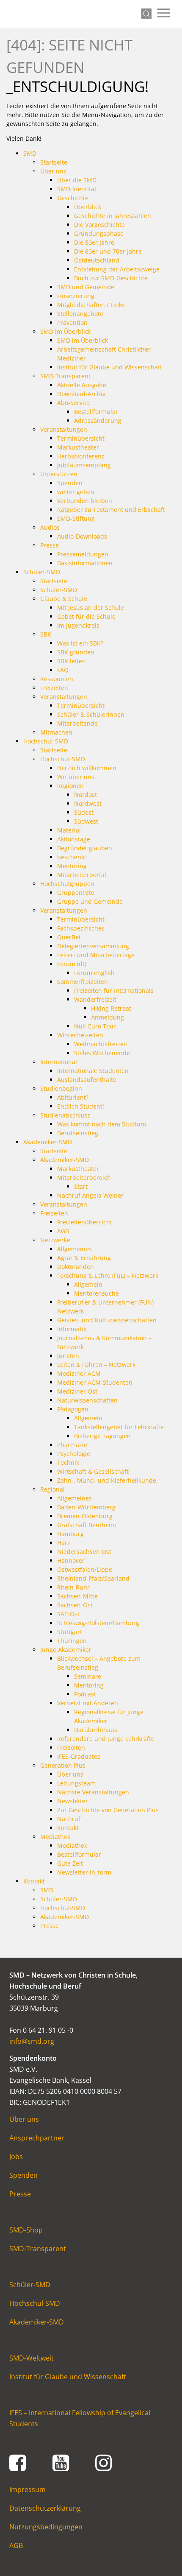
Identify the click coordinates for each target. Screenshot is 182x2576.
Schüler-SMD (30, 2285)
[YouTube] (61, 2462)
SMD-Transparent (38, 2249)
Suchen (146, 14)
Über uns (24, 2119)
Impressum (28, 2489)
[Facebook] (18, 2462)
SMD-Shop (26, 2230)
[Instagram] (104, 2462)
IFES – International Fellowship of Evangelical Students (80, 2418)
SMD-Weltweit (32, 2358)
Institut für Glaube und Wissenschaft (68, 2377)
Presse (20, 2194)
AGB (16, 2545)
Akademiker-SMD (37, 2322)
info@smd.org (32, 2041)
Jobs (16, 2157)
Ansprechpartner (37, 2138)
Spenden (23, 2175)
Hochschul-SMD (35, 2303)
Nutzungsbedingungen (46, 2527)
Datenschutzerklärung (45, 2508)
